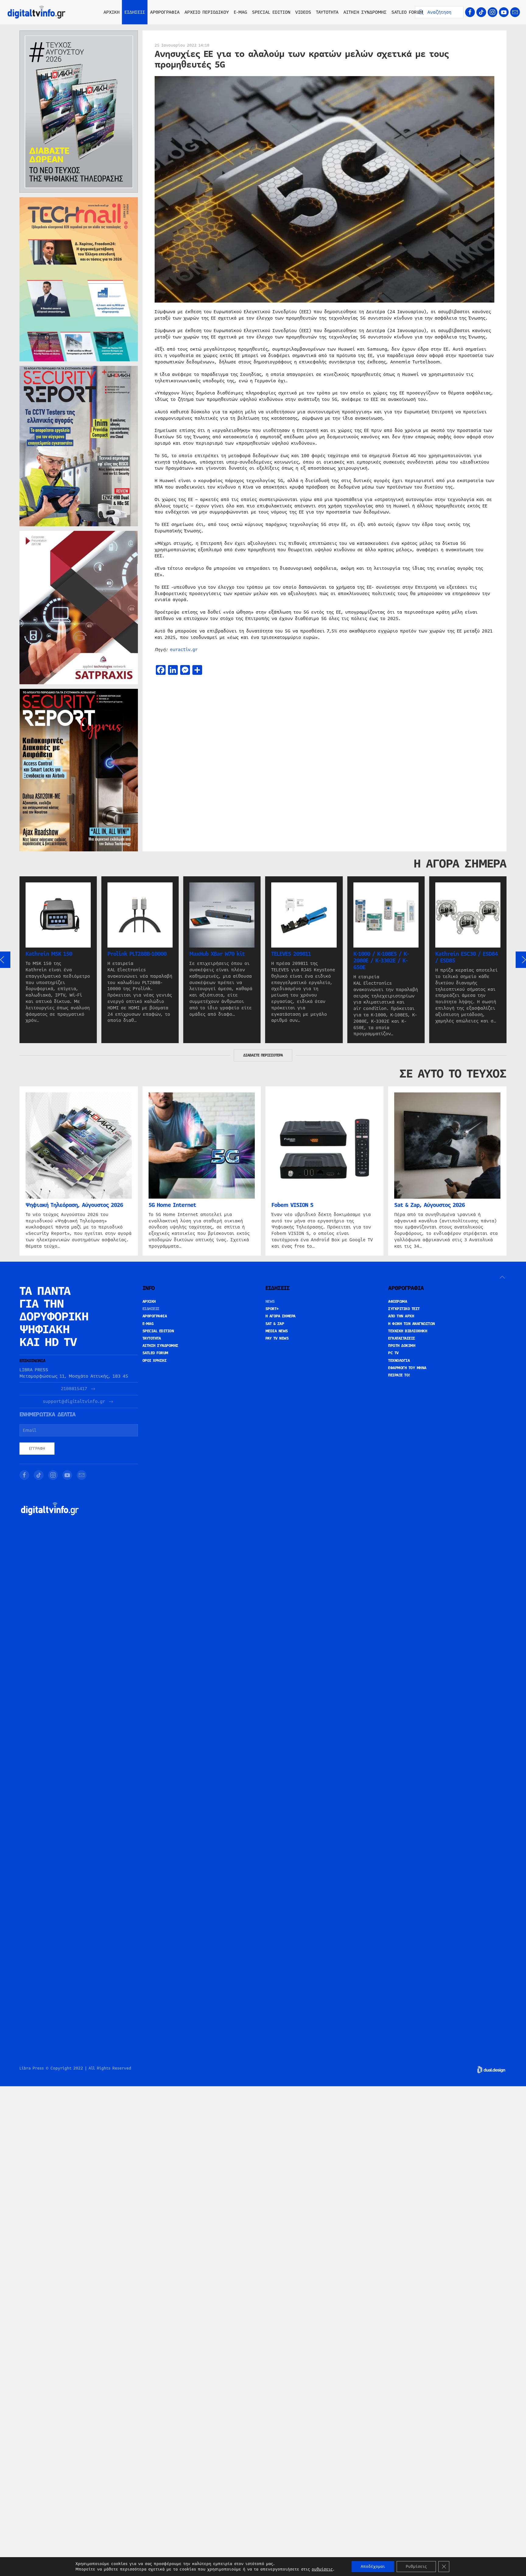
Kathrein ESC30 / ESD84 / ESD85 (466, 957)
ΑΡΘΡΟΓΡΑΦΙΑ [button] (165, 12)
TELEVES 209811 (291, 954)
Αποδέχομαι (373, 2567)
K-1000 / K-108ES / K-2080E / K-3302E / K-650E (381, 961)
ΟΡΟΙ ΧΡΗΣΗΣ (155, 1361)
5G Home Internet (172, 1205)
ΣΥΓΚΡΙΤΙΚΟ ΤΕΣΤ (404, 1309)
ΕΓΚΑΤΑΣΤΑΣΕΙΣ (402, 1338)
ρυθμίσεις (322, 2569)
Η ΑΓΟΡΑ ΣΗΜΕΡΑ (281, 1316)
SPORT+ (272, 1309)
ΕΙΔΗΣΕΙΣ (151, 1309)
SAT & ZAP (275, 1324)
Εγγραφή (37, 1449)
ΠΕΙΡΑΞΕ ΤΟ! (399, 1375)
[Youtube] (504, 12)
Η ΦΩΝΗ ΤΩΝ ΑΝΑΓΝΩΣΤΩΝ (412, 1324)
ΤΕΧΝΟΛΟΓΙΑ (399, 1361)
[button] (502, 1277)
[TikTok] (481, 12)
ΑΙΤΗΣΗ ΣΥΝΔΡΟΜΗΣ (365, 12)
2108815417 (74, 1389)
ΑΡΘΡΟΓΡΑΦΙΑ (155, 1316)
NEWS (270, 1302)
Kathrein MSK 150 (49, 954)
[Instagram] (493, 12)
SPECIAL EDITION (271, 12)
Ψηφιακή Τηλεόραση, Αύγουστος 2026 (74, 1205)
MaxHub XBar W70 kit (217, 954)
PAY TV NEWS (277, 1338)
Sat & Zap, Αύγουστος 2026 (430, 1205)
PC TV (393, 1353)
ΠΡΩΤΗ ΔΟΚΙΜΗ (402, 1346)
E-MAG (240, 12)
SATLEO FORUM (407, 12)
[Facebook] (470, 12)
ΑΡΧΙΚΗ (112, 12)
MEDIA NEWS (277, 1331)
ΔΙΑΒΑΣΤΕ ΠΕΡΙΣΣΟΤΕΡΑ (263, 1055)
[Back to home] (37, 12)
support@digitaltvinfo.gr (74, 1402)
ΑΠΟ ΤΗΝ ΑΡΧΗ (401, 1316)
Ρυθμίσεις (416, 2567)
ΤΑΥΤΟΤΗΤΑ (327, 12)
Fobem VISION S (292, 1205)
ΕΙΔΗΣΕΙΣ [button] (135, 12)
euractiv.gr (184, 650)
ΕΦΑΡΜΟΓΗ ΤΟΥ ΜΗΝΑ (407, 1368)
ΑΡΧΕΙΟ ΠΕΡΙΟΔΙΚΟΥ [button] (207, 12)
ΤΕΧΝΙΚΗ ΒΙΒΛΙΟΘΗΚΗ (408, 1331)
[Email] (515, 12)
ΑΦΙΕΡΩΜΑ (398, 1302)
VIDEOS (303, 12)
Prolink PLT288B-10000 (137, 954)
